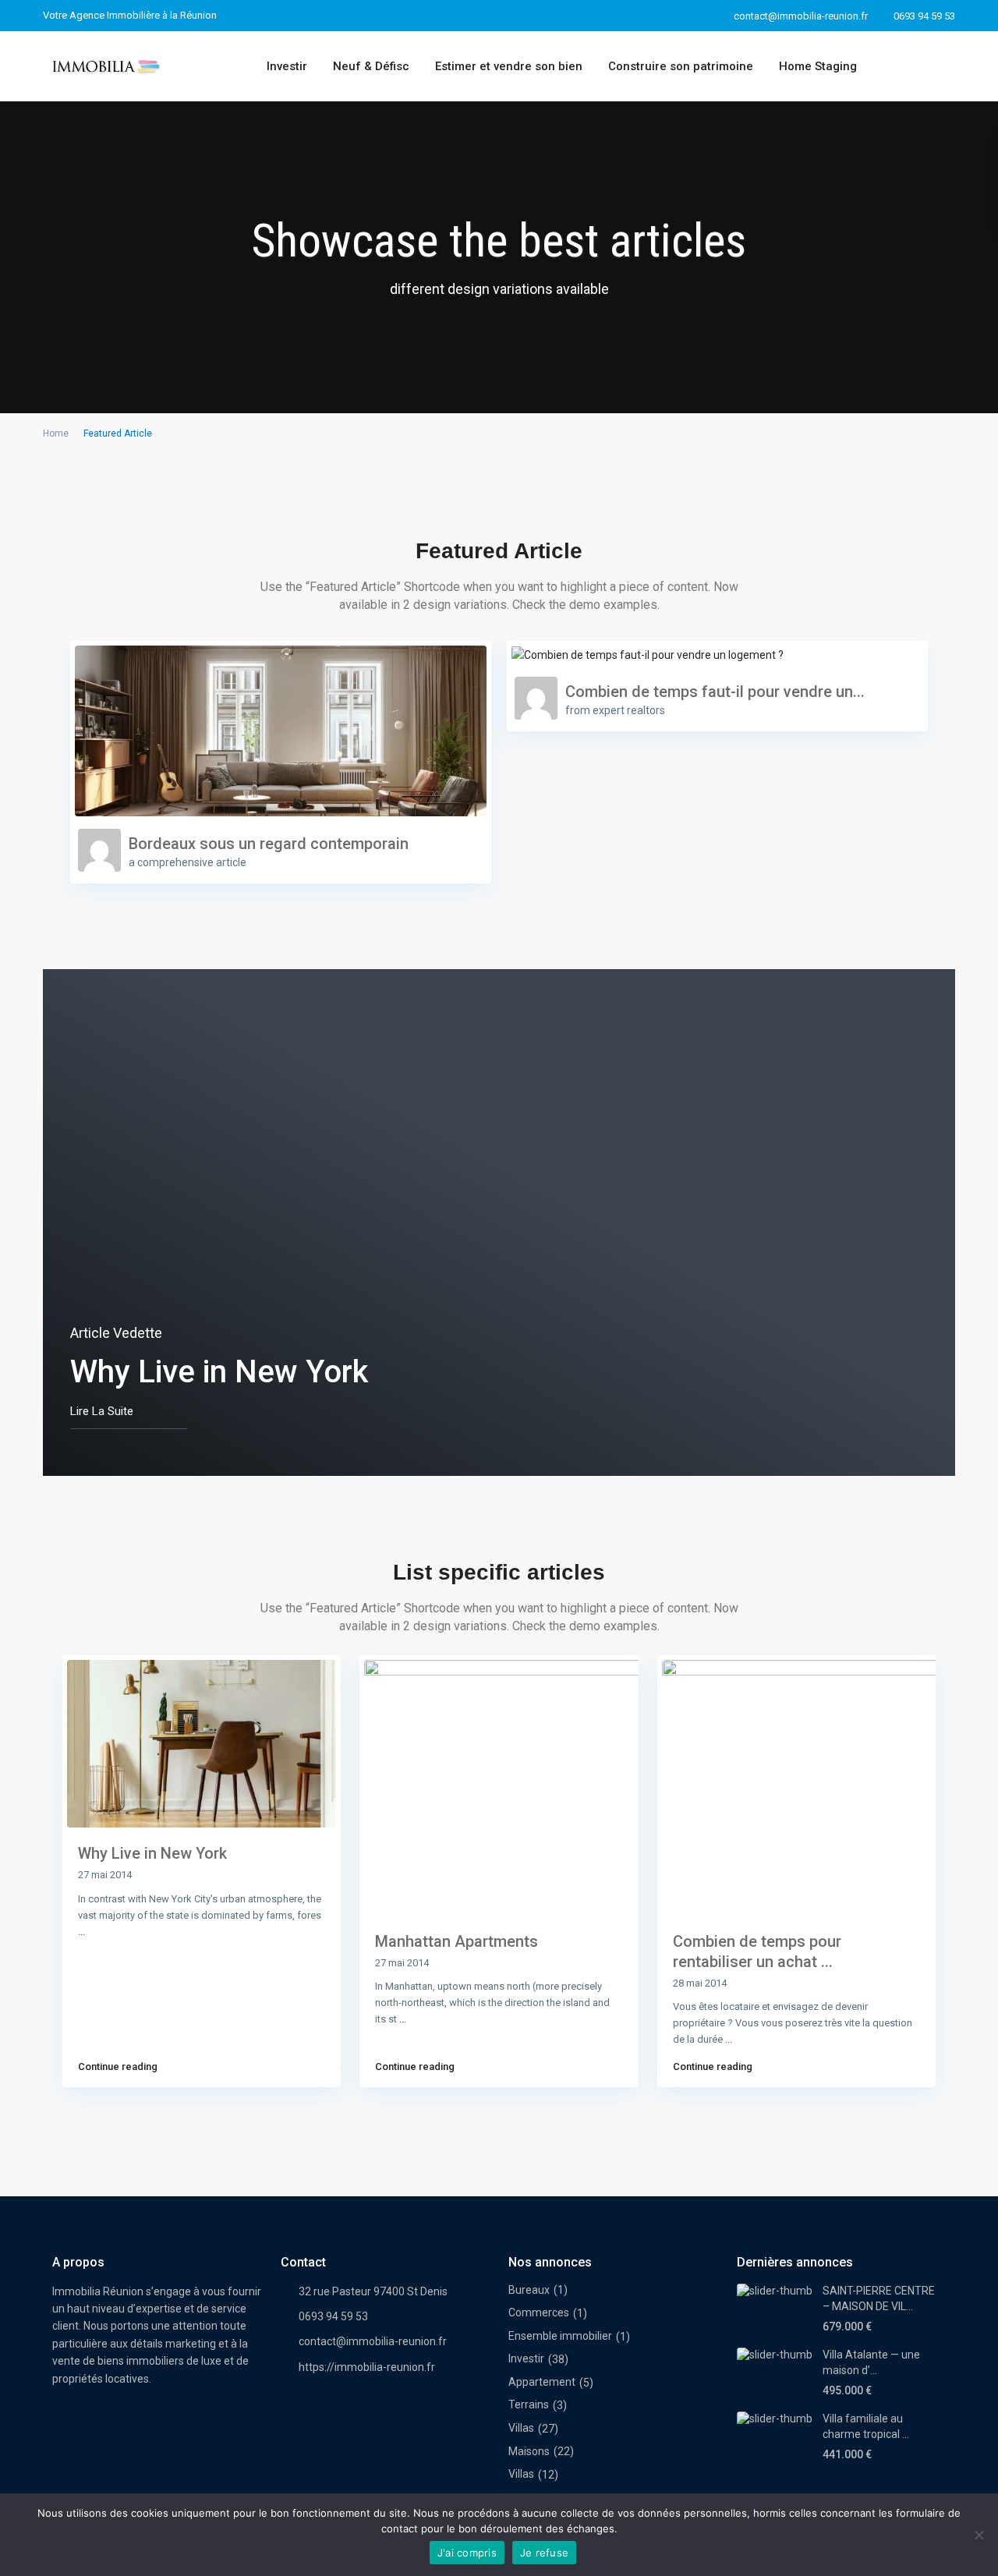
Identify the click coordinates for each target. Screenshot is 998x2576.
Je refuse (544, 2553)
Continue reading (118, 2066)
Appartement (542, 2382)
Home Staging (818, 66)
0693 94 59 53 (924, 16)
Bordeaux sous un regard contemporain (269, 844)
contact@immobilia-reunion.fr (373, 2341)
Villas (521, 2428)
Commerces (539, 2312)
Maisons (529, 2451)
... (81, 1932)
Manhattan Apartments (457, 1941)
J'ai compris (467, 2553)
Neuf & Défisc (371, 66)
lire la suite (102, 1411)
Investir (287, 66)
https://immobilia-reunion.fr (367, 2367)
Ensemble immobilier (560, 2336)
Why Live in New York (152, 1853)
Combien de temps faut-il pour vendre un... (715, 692)
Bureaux (529, 2290)
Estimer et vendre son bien (509, 66)
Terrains (529, 2404)
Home (56, 433)
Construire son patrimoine (681, 66)
